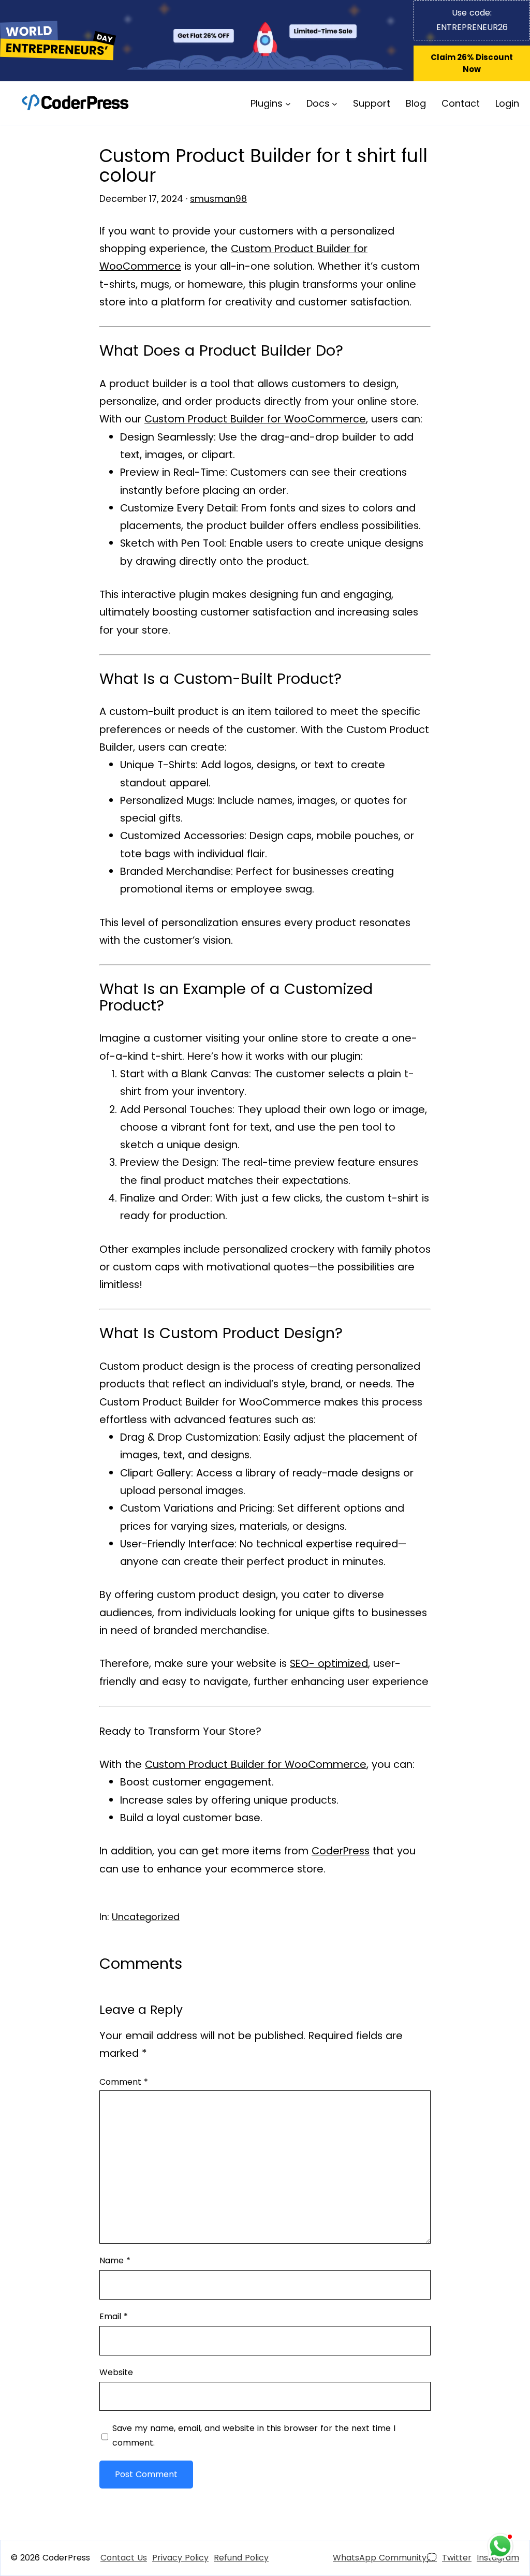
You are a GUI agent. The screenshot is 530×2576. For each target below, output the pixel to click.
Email (114, 2316)
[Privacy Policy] (180, 2558)
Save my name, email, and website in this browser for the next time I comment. (254, 2435)
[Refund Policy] (241, 2558)
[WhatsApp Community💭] (385, 2558)
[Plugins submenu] (288, 103)
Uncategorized (146, 1917)
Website (116, 2372)
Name (115, 2260)
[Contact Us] (124, 2558)
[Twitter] (457, 2558)
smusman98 (218, 199)
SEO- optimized (329, 1663)
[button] (472, 63)
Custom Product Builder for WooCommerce (255, 419)
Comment (124, 2082)
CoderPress (341, 1851)
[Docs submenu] (335, 103)
